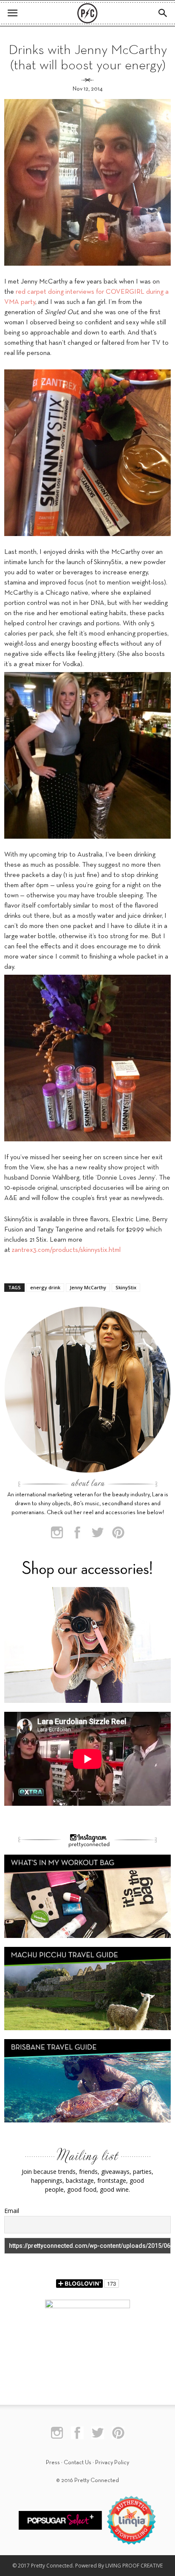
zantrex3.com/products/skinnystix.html (66, 1250)
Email (12, 2211)
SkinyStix (126, 1287)
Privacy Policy (112, 2463)
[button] (163, 13)
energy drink (45, 1287)
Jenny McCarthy (88, 1287)
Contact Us (78, 2463)
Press (53, 2463)
